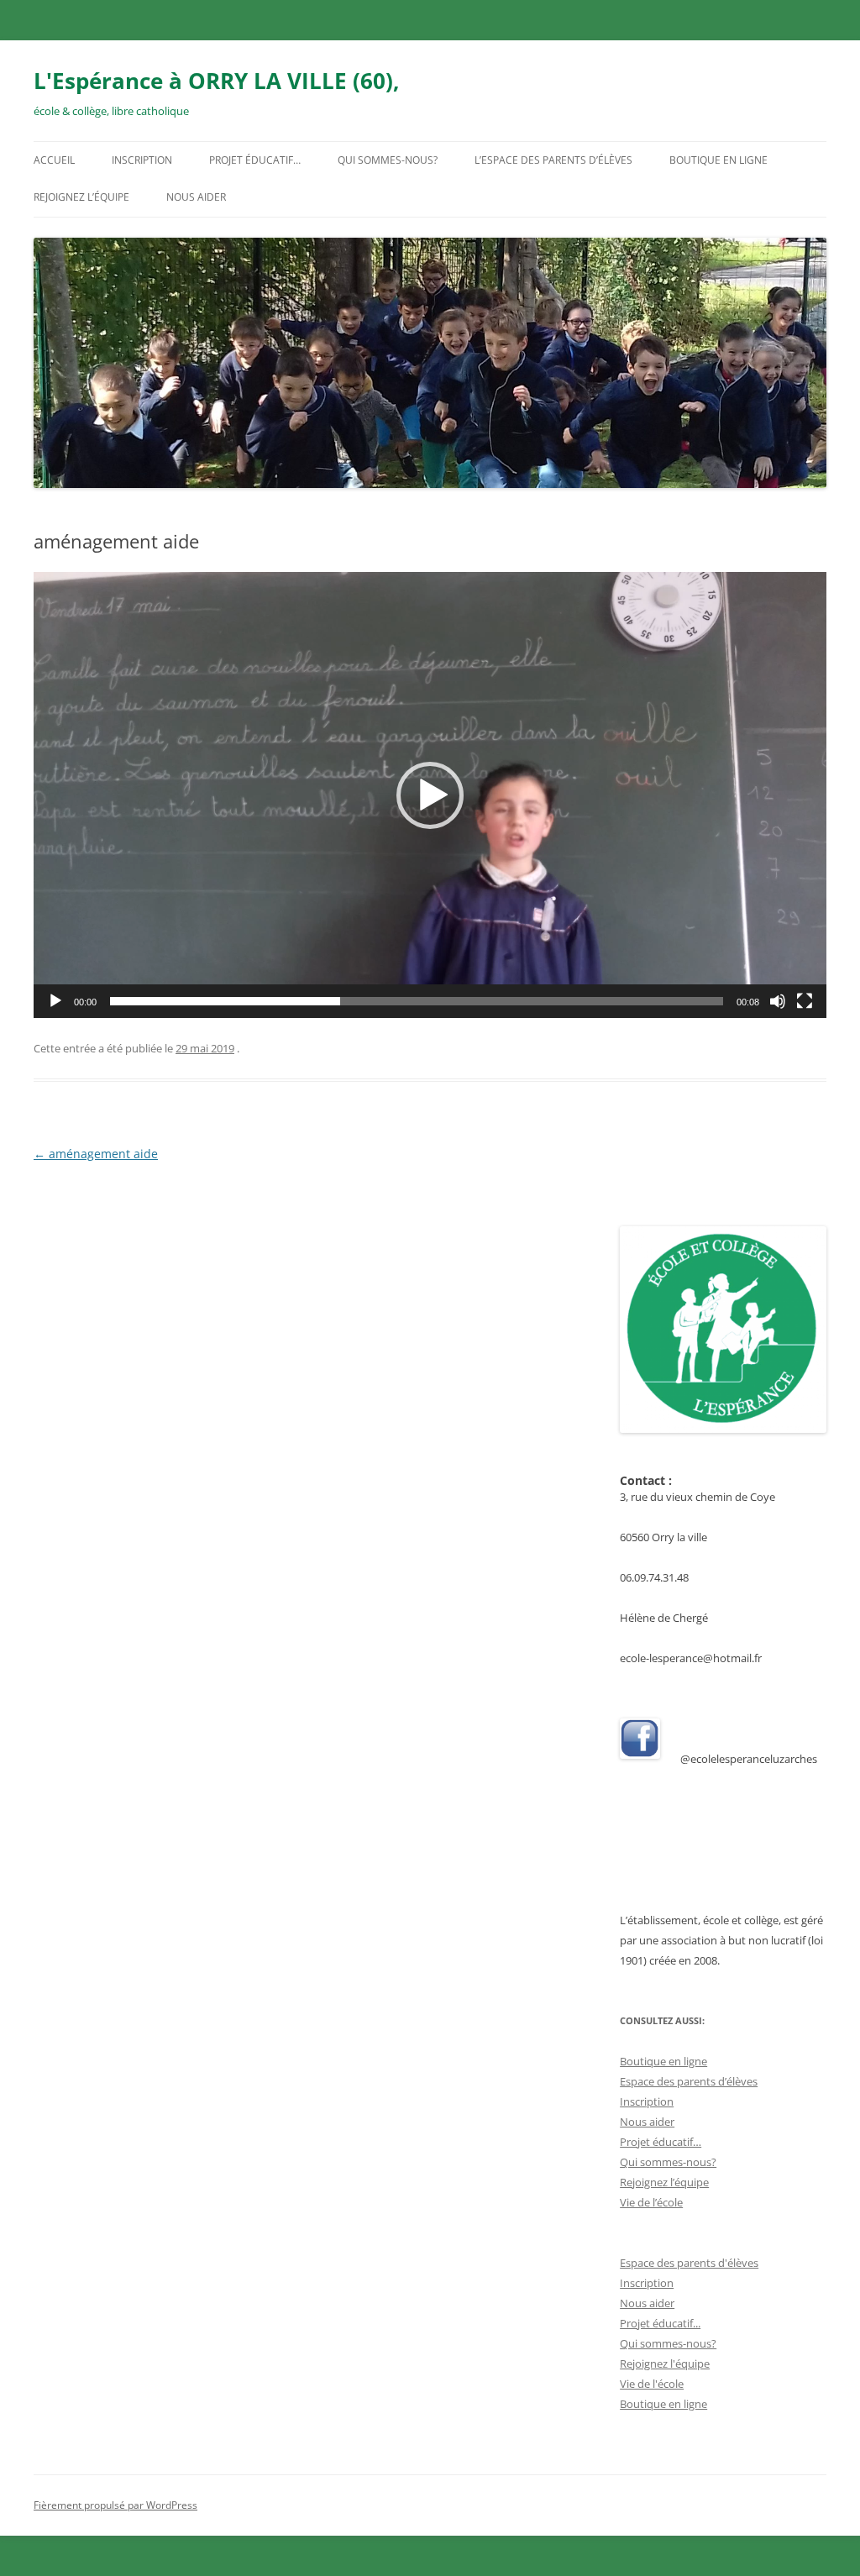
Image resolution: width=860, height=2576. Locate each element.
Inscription (142, 160)
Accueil (54, 160)
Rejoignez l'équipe (665, 2364)
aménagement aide (96, 1154)
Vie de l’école (651, 2202)
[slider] (417, 1001)
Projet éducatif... (660, 2323)
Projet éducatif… (255, 160)
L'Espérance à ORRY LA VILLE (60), (216, 81)
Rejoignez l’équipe (81, 197)
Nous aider (196, 197)
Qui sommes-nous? (388, 160)
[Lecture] (55, 1001)
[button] (430, 795)
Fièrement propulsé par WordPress (115, 2505)
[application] (430, 795)
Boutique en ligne (718, 160)
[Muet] (778, 1001)
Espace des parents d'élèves (689, 2263)
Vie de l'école (652, 2384)
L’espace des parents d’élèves (553, 160)
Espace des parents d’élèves (689, 2081)
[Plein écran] (805, 1001)
